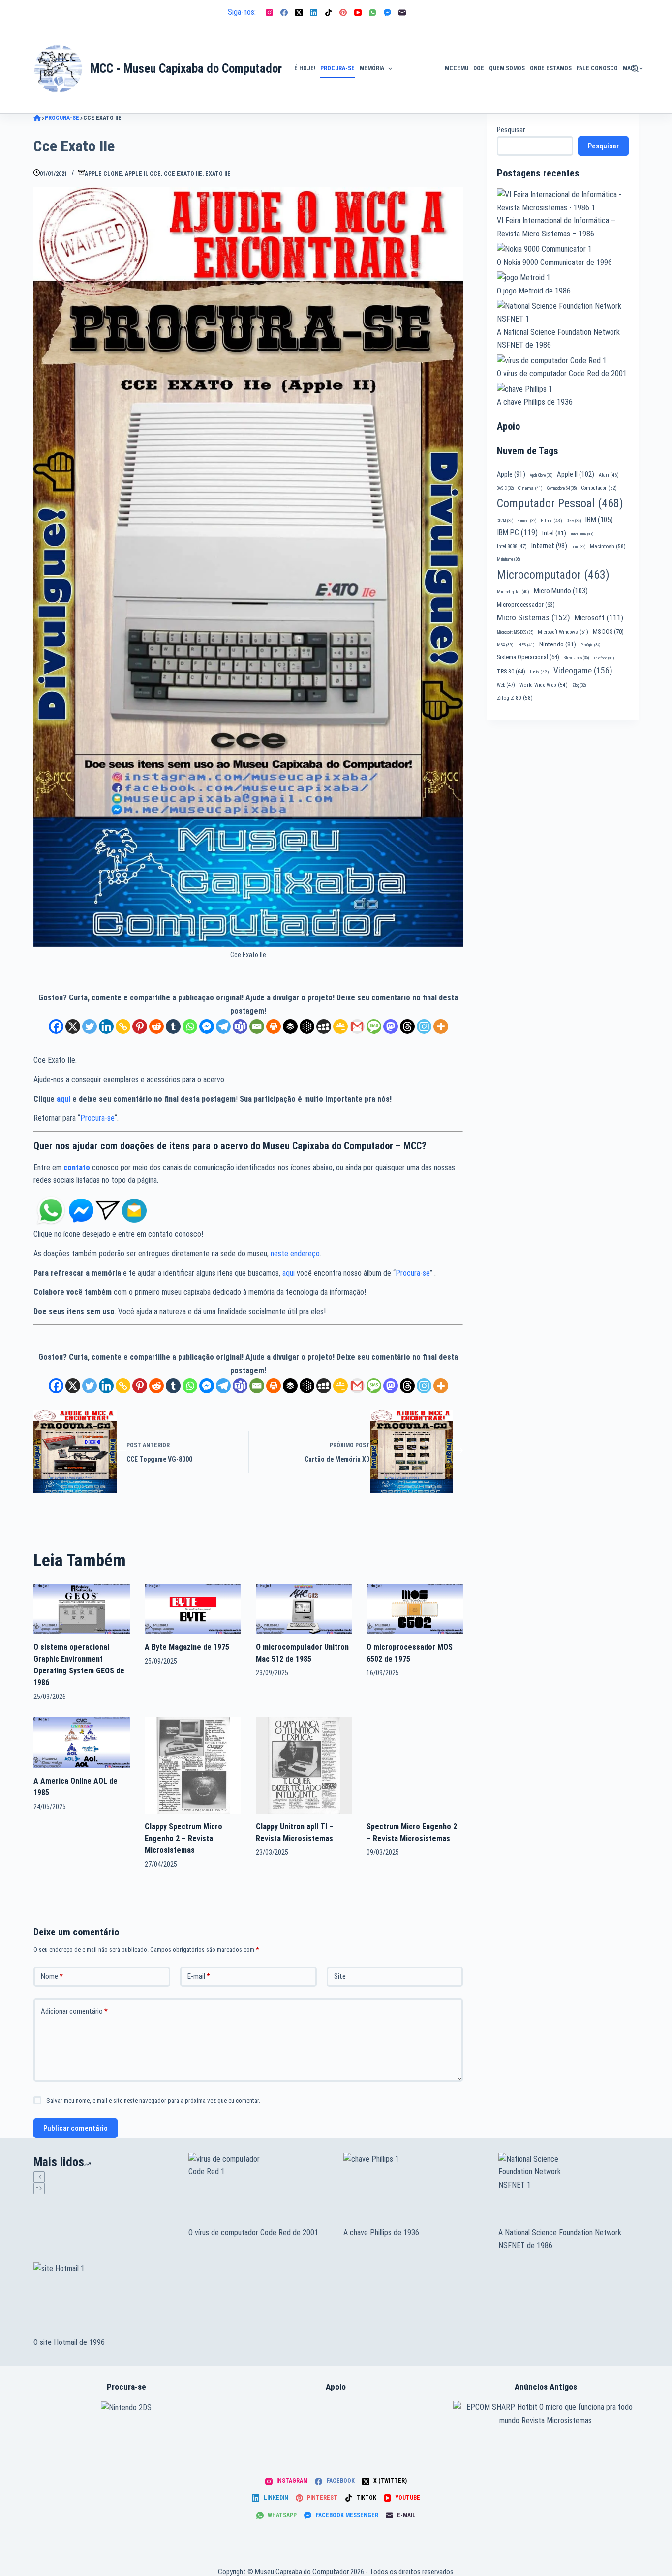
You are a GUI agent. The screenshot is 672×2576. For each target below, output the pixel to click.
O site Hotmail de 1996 (69, 2342)
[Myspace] (324, 1026)
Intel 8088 (512, 546)
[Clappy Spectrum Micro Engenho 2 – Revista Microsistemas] (193, 1765)
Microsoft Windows (563, 632)
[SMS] (374, 1026)
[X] (73, 1026)
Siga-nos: (242, 12)
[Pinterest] (343, 13)
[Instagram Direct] (108, 1210)
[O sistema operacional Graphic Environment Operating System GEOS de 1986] (82, 1608)
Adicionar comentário (74, 2011)
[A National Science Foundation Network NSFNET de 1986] (568, 2190)
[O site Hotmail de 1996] (104, 2299)
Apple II (136, 174)
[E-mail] (402, 13)
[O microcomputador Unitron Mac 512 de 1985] (304, 1608)
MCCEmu (457, 68)
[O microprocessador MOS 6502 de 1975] (415, 1608)
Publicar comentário (76, 2128)
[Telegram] (223, 1026)
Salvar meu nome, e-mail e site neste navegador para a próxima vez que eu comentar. (153, 2100)
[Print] (274, 1026)
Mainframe (509, 559)
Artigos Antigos (414, 74)
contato (77, 1167)
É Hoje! (305, 68)
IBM (599, 520)
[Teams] (240, 1026)
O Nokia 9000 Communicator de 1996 (554, 262)
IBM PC (517, 533)
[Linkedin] (106, 1026)
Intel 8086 (582, 534)
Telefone (604, 658)
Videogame (583, 671)
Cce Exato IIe (183, 174)
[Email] (257, 1026)
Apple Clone (103, 174)
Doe (479, 68)
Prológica (590, 645)
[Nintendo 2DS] (126, 2407)
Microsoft (599, 618)
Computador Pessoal (560, 503)
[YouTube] (358, 13)
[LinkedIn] (314, 13)
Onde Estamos (551, 68)
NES (526, 645)
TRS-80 (511, 672)
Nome (52, 1976)
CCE (155, 174)
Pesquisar (511, 130)
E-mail (199, 1976)
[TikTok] (328, 13)
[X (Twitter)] (299, 13)
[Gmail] (357, 1026)
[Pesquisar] (635, 69)
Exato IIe (218, 174)
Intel (554, 533)
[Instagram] (269, 13)
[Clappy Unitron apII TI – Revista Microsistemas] (304, 1765)
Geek (574, 521)
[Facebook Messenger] (387, 13)
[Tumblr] (173, 1026)
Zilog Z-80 (515, 698)
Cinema (530, 488)
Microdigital (513, 592)
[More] (441, 1026)
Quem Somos (507, 68)
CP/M (505, 521)
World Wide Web (544, 685)
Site (340, 1976)
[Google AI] (307, 1026)
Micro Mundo (561, 591)
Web (506, 685)
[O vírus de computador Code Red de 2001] (259, 2190)
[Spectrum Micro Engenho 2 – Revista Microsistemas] (415, 1765)
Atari (609, 475)
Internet (549, 546)
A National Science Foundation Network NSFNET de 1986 (560, 2239)
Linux (579, 547)
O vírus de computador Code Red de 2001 (562, 373)
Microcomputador (553, 575)
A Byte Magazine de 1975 (187, 1647)
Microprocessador (526, 605)
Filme (551, 520)
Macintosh (608, 546)
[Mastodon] (391, 1026)
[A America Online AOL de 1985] (82, 1742)
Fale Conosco (597, 68)
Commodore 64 (562, 488)
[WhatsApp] (373, 13)
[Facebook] (284, 13)
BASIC (505, 488)
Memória (372, 68)
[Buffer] (290, 1026)
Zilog (579, 685)
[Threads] (407, 1026)
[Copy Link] (123, 1026)
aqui (63, 1099)
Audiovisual (418, 101)
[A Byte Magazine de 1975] (193, 1608)
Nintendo (558, 644)
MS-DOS (608, 631)
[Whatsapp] (190, 1026)
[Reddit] (156, 1026)
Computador (599, 488)
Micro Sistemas (534, 617)
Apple (511, 474)
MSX (505, 645)
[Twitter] (90, 1026)
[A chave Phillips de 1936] (413, 2190)
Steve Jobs (576, 658)
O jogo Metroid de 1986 (534, 291)
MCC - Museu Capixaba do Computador (186, 69)
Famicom (527, 521)
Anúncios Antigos (415, 41)
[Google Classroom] (340, 1026)
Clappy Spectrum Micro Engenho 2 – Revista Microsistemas (183, 1838)
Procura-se (337, 68)
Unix (539, 672)
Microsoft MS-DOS (515, 632)
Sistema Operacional (528, 657)
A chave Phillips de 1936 (535, 402)
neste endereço (295, 1253)
